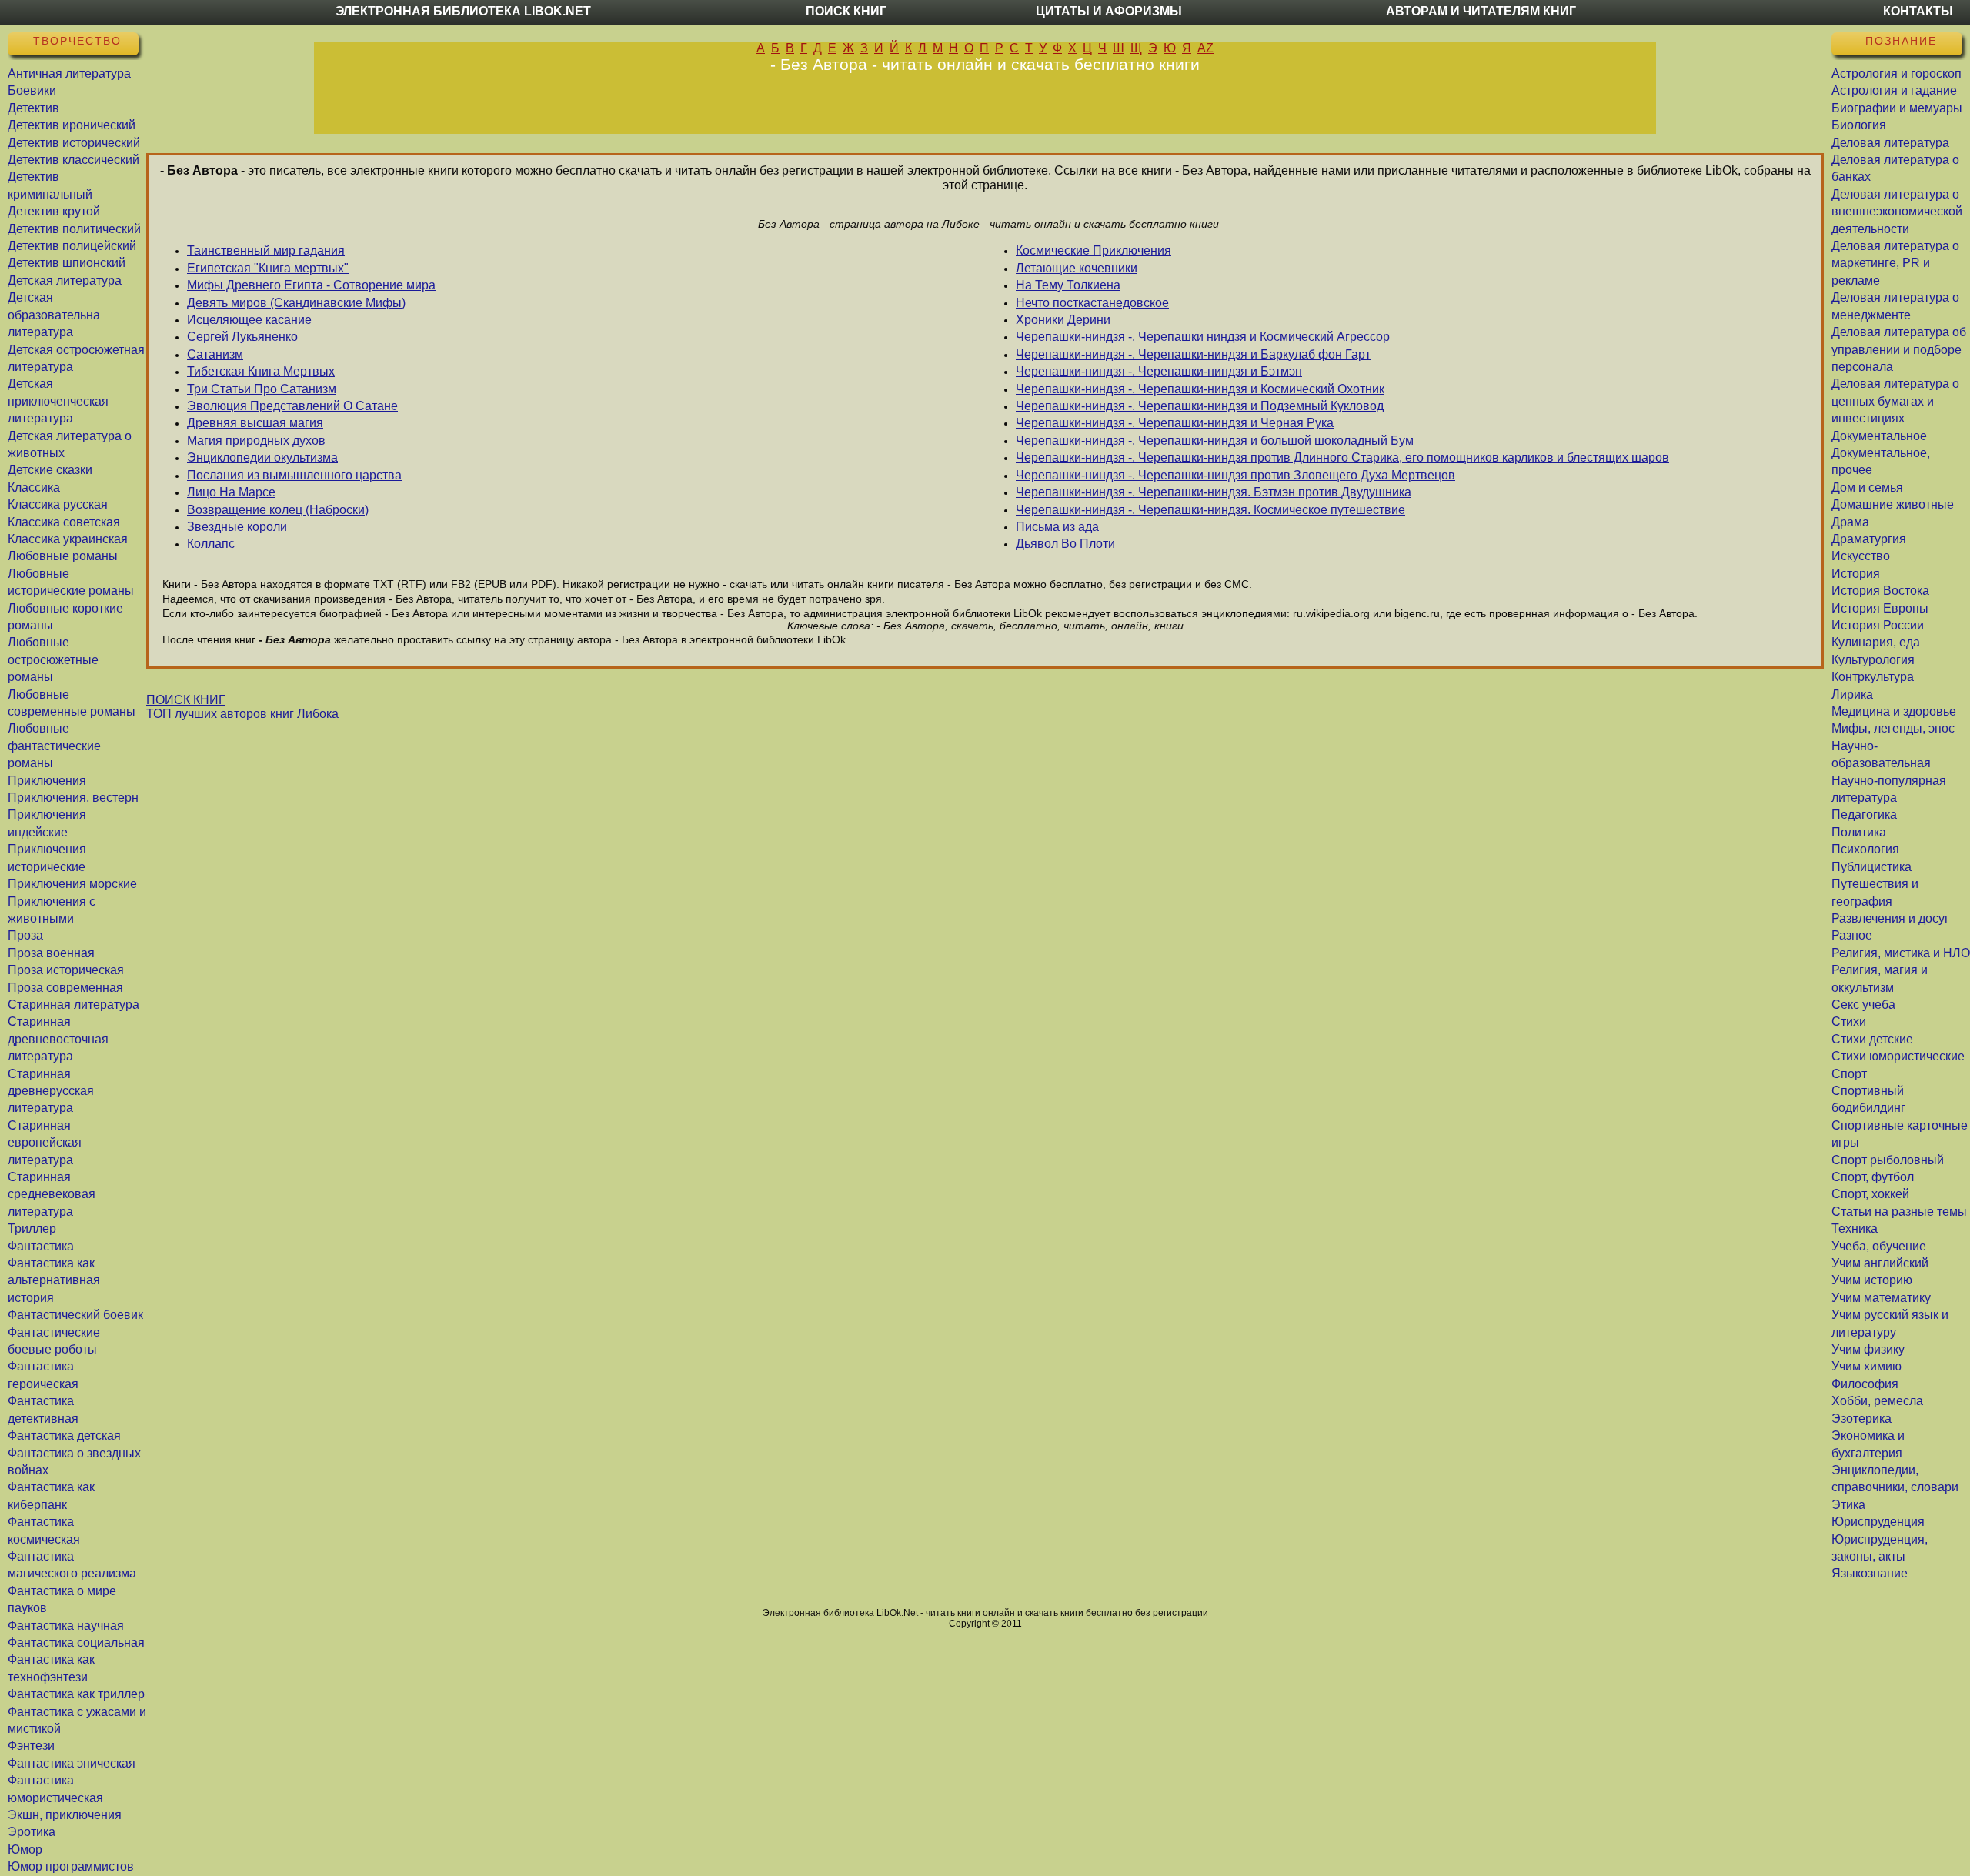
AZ (1205, 48)
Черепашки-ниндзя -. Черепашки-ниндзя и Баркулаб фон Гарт (1193, 354)
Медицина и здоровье (1894, 711)
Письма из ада (1057, 527)
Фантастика (41, 1246)
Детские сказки (50, 470)
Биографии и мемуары (1897, 108)
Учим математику (1881, 1298)
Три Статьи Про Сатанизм (262, 389)
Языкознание (1870, 1573)
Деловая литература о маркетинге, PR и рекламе (1895, 263)
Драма (1850, 522)
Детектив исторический (74, 143)
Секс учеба (1863, 1005)
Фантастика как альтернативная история (54, 1280)
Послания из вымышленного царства (294, 475)
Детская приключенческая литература (58, 401)
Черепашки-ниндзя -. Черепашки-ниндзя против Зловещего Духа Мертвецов (1235, 475)
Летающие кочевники (1077, 268)
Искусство (1861, 556)
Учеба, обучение (1879, 1246)
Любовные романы (63, 556)
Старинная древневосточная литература (58, 1039)
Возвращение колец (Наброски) (278, 510)
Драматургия (1869, 539)
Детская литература (65, 280)
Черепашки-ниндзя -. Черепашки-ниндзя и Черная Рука (1175, 423)
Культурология (1873, 660)
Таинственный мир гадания (266, 250)
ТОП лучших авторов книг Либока (242, 714)
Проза (25, 935)
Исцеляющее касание (249, 320)
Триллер (32, 1228)
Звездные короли (237, 527)
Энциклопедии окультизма (262, 457)
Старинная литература (73, 1005)
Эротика (32, 1832)
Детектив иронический (72, 125)
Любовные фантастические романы (54, 746)
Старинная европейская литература (45, 1143)
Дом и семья (1867, 487)
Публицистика (1871, 867)
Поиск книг (846, 11)
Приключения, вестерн (73, 798)
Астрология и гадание (1894, 90)
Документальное (1879, 436)
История (1856, 574)
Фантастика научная (66, 1626)
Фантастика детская (64, 1435)
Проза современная (65, 988)
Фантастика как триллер (76, 1694)
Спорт (1849, 1074)
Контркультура (1873, 677)
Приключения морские (72, 884)
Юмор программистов (71, 1866)
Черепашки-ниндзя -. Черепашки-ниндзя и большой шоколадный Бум (1215, 441)
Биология (1859, 125)
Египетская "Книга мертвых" (268, 268)
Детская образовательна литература (54, 315)
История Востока (1880, 591)
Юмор (25, 1849)
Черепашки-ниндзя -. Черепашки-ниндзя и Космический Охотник (1200, 389)
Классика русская (58, 504)
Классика (34, 487)
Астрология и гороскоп (1897, 73)
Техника (1855, 1228)
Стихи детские (1872, 1039)
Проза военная (51, 953)
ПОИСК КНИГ (186, 700)
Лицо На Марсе (231, 492)
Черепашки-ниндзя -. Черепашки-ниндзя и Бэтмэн (1159, 371)
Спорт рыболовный (1888, 1160)
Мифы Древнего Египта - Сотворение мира (311, 285)
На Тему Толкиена (1068, 285)
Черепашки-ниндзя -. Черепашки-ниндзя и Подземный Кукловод (1200, 406)
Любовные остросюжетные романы (53, 659)
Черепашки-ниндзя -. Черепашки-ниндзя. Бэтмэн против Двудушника (1214, 492)
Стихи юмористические (1898, 1056)
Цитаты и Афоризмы (1109, 11)
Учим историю (1872, 1280)
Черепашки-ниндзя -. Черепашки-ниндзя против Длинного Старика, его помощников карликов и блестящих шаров (1342, 457)
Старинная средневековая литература (52, 1194)
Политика (1859, 832)
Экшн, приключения (65, 1815)
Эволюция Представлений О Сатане (292, 406)
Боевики (32, 90)
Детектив (33, 108)
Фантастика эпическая (72, 1763)
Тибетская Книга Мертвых (261, 371)
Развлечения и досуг (1890, 918)
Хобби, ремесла (1877, 1401)
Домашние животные (1893, 504)
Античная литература (69, 73)
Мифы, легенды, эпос (1893, 728)
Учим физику (1868, 1349)
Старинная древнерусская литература (51, 1091)
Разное (1852, 935)
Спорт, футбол (1873, 1177)
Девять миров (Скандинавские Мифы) (296, 303)
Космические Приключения (1094, 250)
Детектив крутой (54, 211)
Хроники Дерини (1063, 320)
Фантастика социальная (76, 1642)
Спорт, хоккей (1870, 1194)
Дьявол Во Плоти (1065, 544)
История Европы (1880, 608)
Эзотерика (1861, 1419)
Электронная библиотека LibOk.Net (463, 11)
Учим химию (1866, 1366)
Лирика (1852, 694)
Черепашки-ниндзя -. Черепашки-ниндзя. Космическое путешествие (1210, 510)
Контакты (1918, 11)
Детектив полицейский (72, 246)
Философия (1865, 1384)
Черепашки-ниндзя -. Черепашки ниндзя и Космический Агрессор (1203, 337)
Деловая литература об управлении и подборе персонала (1899, 349)
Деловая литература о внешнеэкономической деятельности (1897, 212)
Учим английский (1880, 1263)
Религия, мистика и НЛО (1901, 953)
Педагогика (1864, 814)
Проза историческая (66, 970)
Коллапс (211, 544)
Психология (1865, 849)
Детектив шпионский (67, 263)
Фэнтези (31, 1746)
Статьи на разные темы (1899, 1212)
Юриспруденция (1878, 1522)
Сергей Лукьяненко (242, 337)
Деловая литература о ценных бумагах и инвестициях (1895, 401)
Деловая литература (1890, 143)
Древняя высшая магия (255, 423)
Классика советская (64, 522)
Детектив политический (74, 229)
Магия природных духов (256, 441)
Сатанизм (215, 354)
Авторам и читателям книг (1481, 11)
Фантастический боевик (75, 1315)
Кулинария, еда (1876, 642)
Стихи (1849, 1021)
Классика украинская (68, 539)
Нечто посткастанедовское (1092, 303)
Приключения (47, 781)
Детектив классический (73, 160)
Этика (1848, 1505)
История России (1878, 625)
